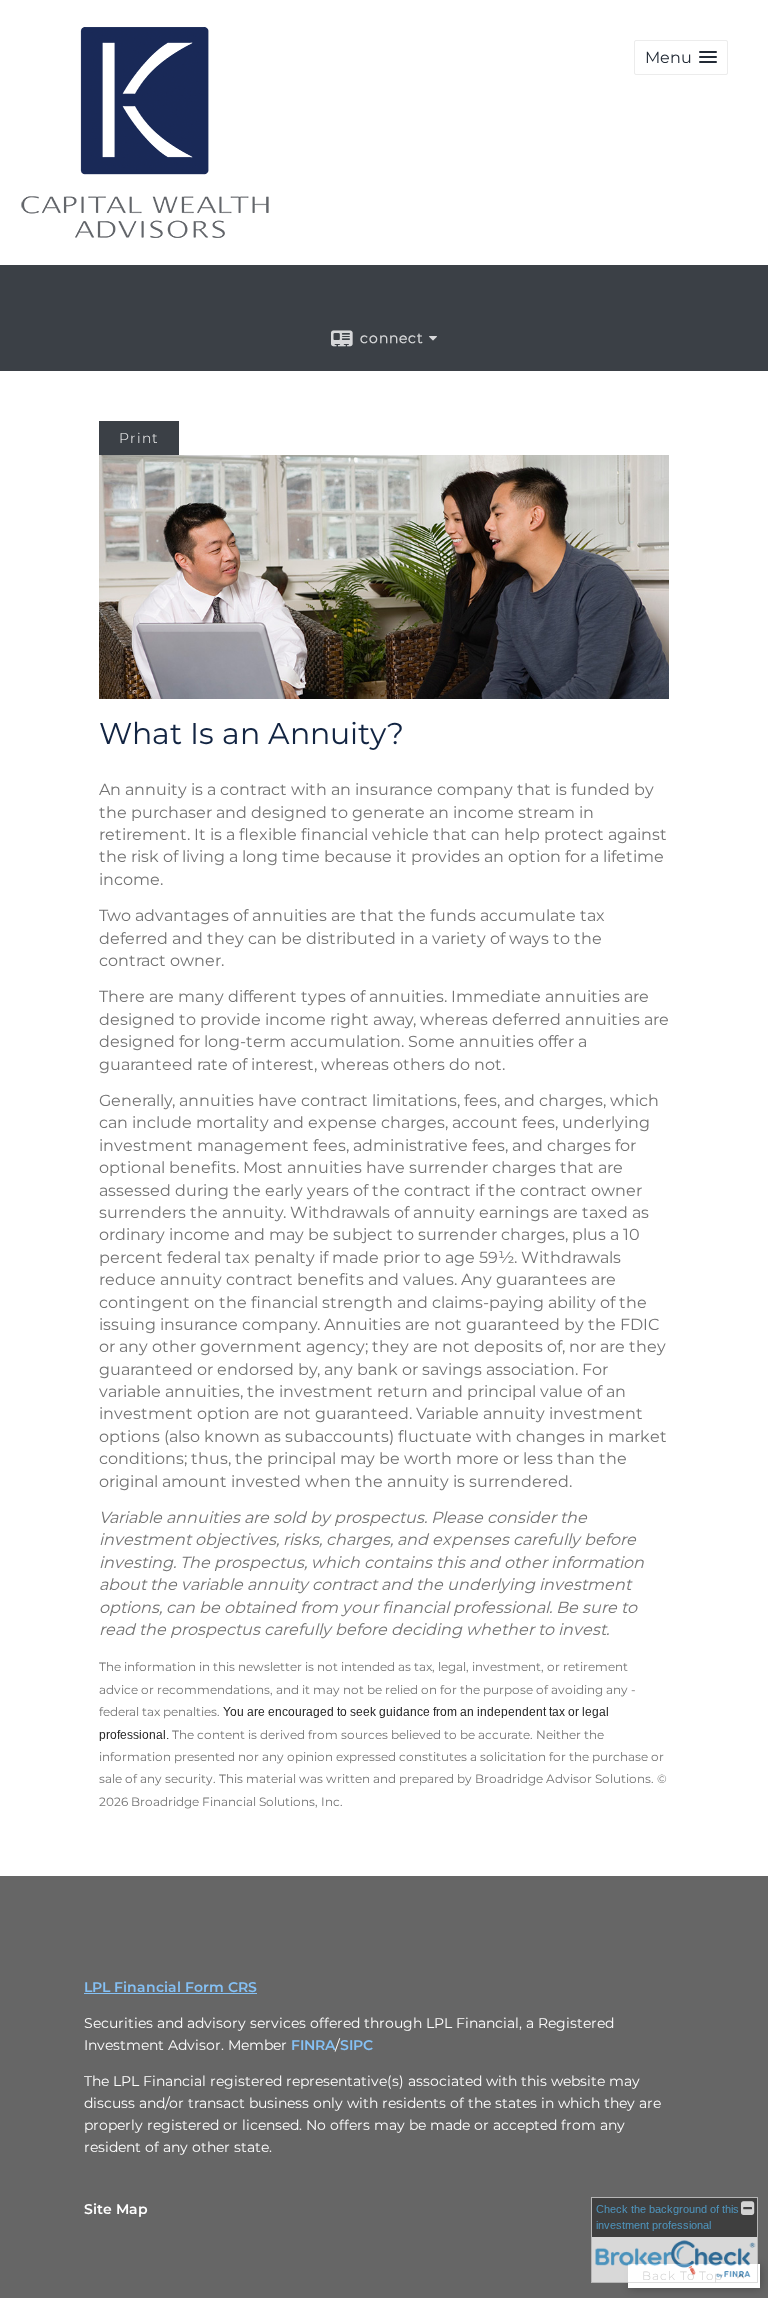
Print (139, 438)
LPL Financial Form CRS (170, 1987)
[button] (681, 57)
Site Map (116, 2209)
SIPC (356, 2045)
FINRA (313, 2045)
